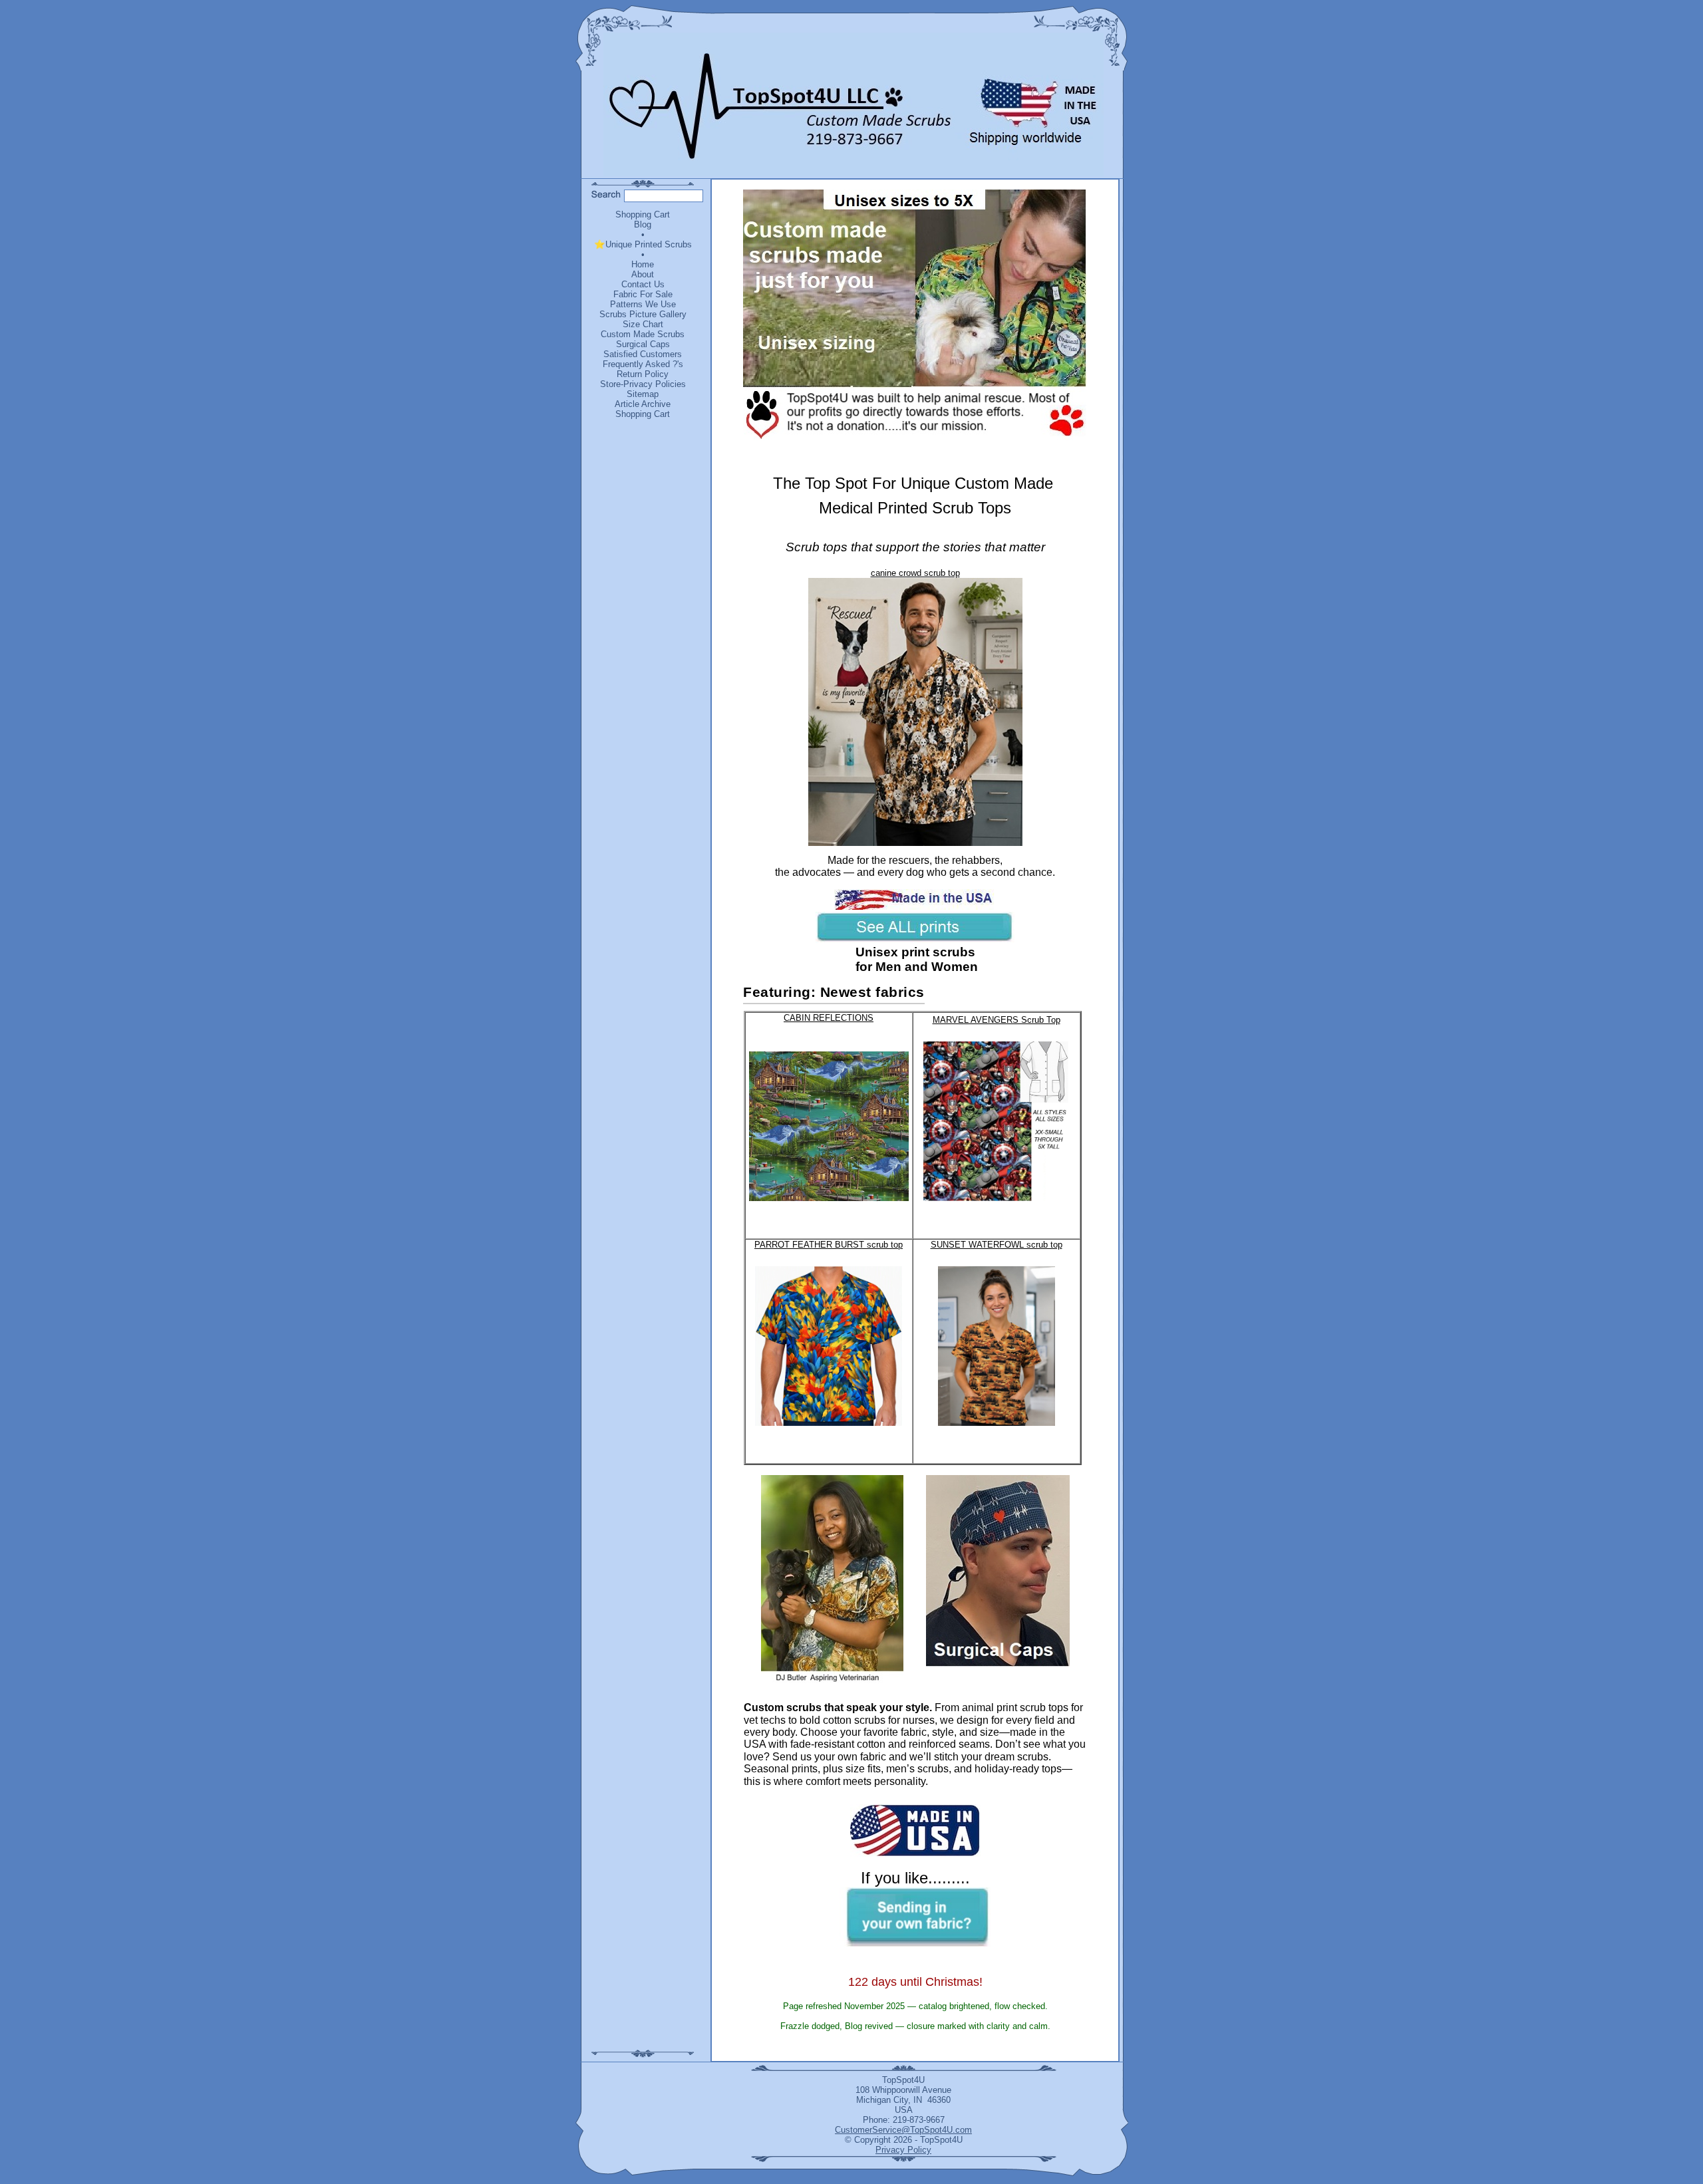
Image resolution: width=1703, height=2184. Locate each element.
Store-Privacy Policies (643, 384)
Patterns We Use (643, 304)
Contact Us (643, 284)
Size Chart (643, 324)
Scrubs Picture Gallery (643, 314)
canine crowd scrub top (915, 573)
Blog (643, 224)
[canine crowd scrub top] (915, 843)
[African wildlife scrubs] (832, 1580)
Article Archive (643, 404)
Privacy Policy (903, 2150)
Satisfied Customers (643, 354)
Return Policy (643, 374)
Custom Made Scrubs (643, 334)
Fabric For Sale (643, 294)
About (643, 274)
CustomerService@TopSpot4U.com (903, 2130)
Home (643, 264)
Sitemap (643, 394)
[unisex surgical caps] (998, 1572)
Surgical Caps (643, 344)
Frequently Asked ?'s (643, 364)
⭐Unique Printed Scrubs (643, 244)
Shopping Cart (643, 214)
